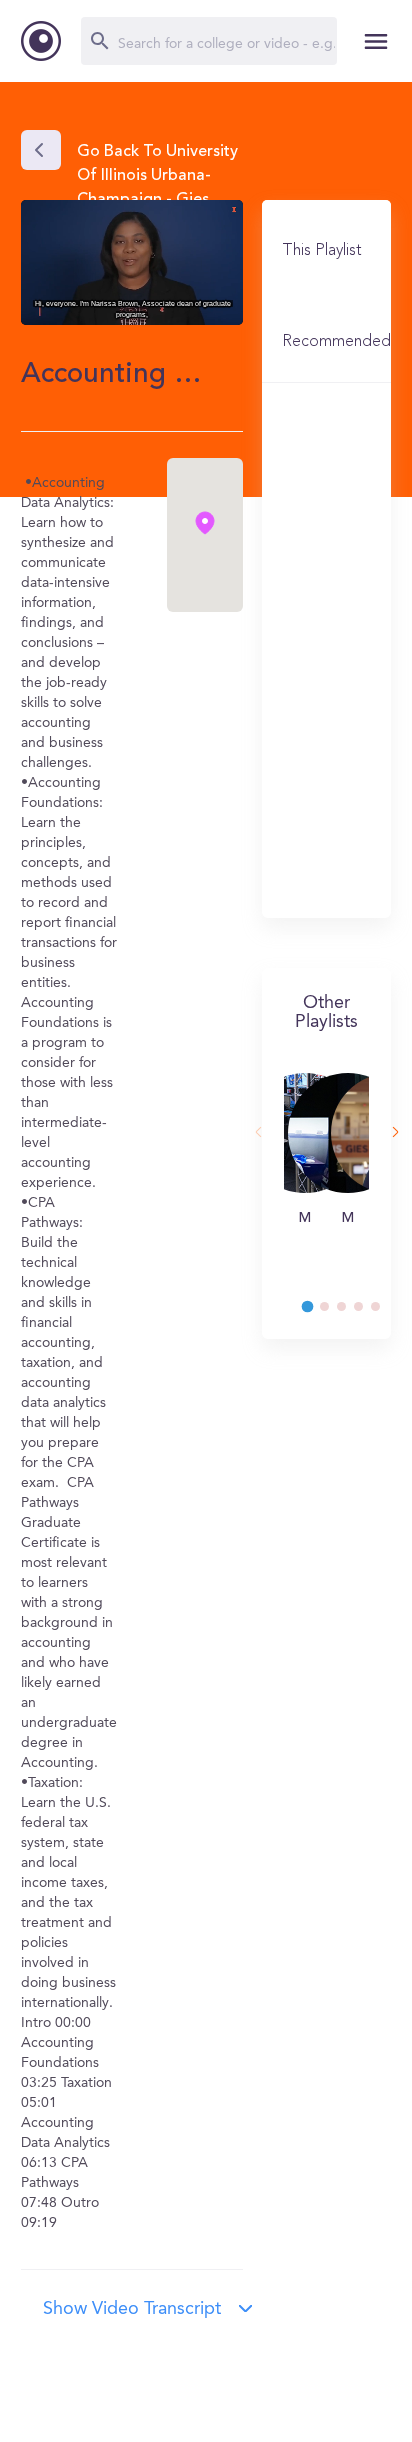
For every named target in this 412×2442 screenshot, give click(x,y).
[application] (132, 262)
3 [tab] (351, 1312)
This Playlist (322, 251)
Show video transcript (132, 2309)
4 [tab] (368, 1312)
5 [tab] (385, 1312)
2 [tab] (334, 1312)
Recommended (336, 342)
